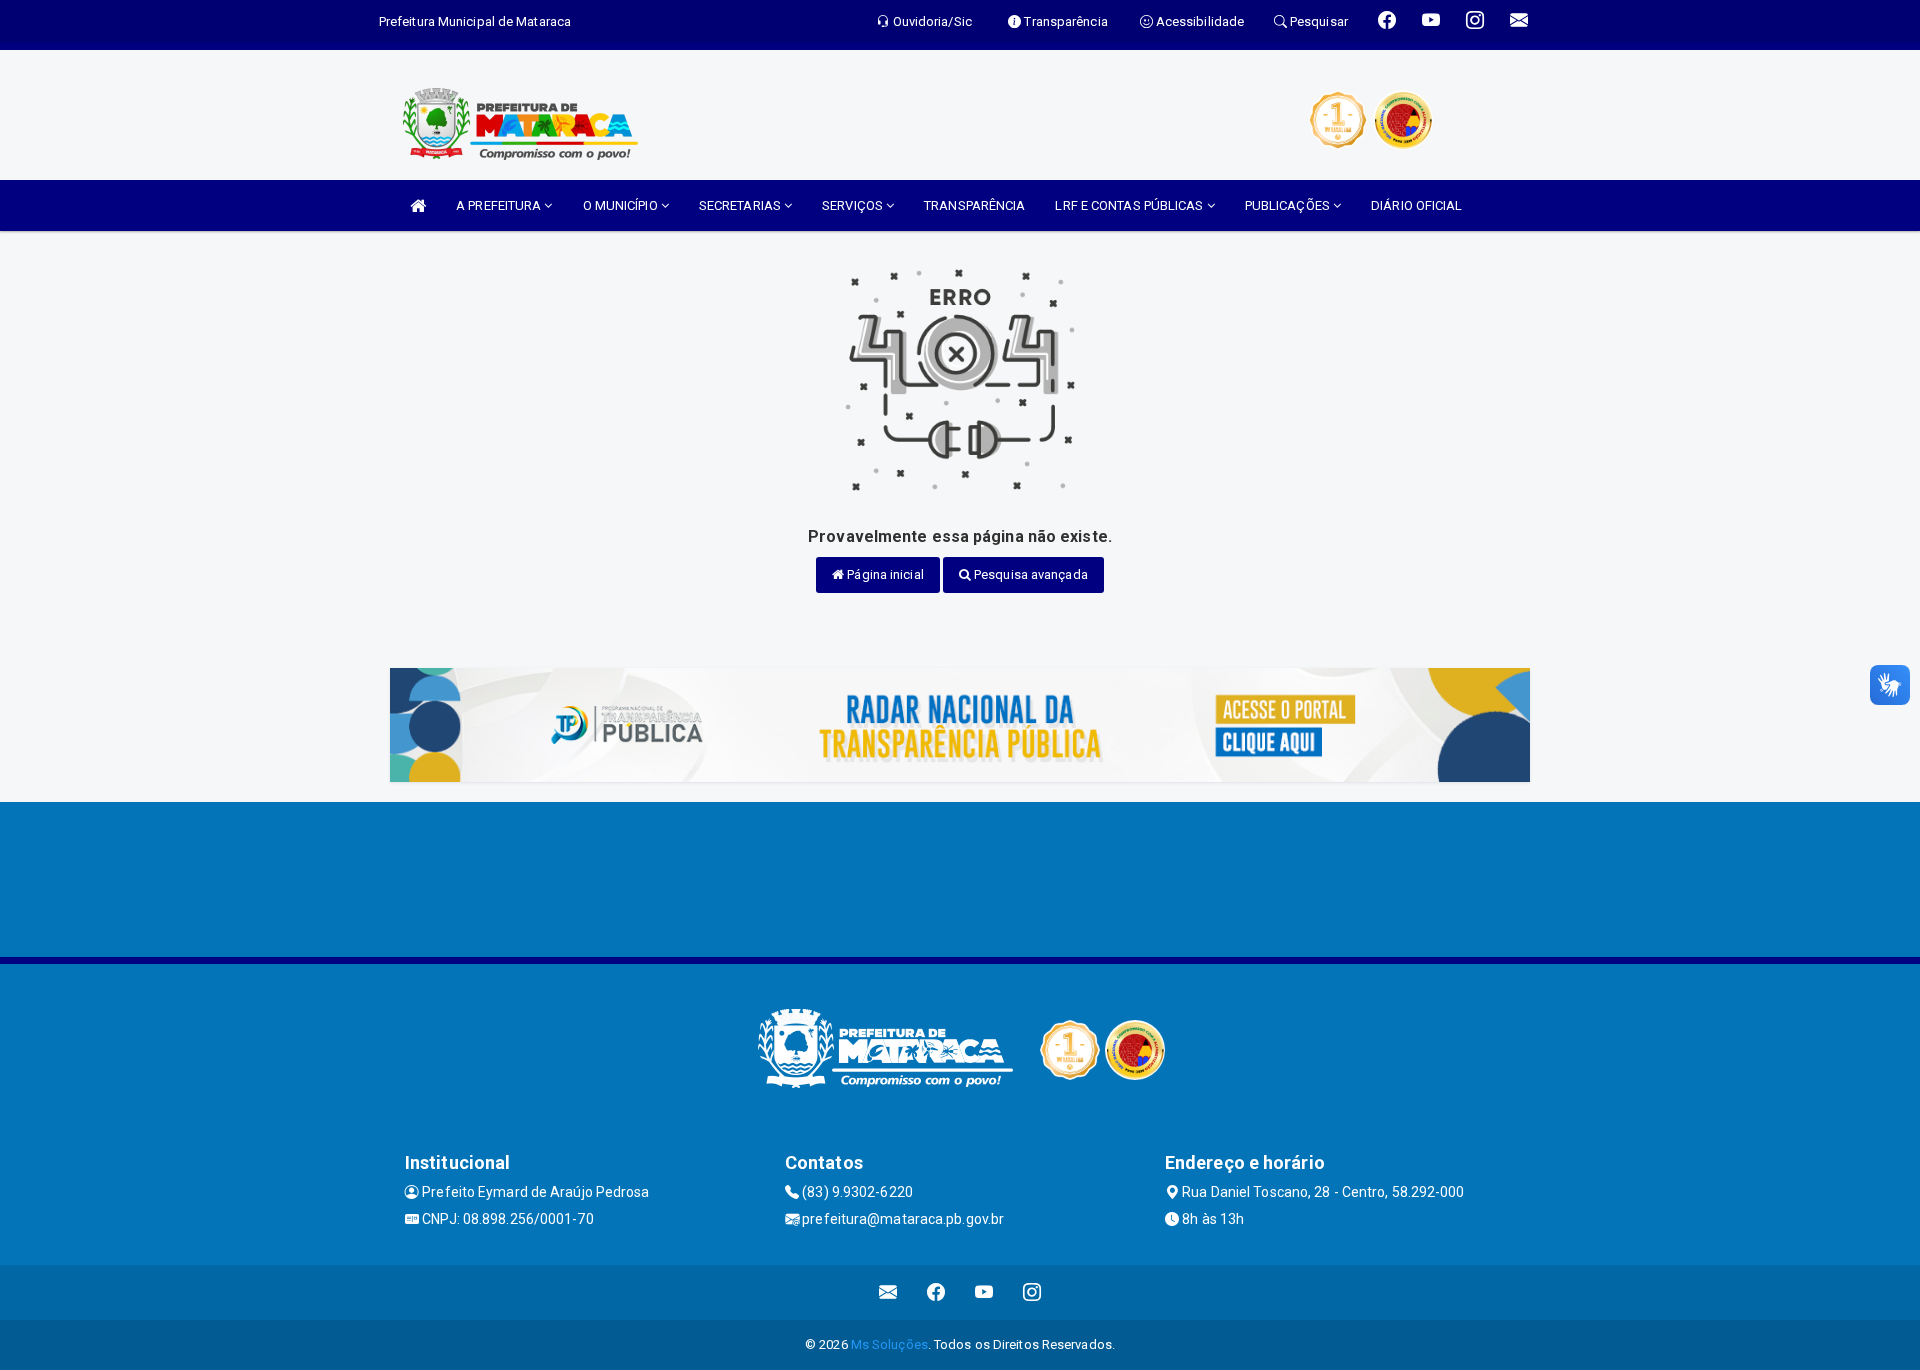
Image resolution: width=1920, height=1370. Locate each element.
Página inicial (884, 574)
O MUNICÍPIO (622, 205)
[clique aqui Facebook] (936, 1292)
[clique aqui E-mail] (888, 1292)
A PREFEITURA (500, 205)
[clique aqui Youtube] (984, 1292)
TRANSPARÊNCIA (974, 205)
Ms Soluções (889, 1344)
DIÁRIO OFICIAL (1416, 205)
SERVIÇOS (854, 205)
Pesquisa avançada (1029, 574)
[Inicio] (418, 205)
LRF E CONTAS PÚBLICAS (1130, 205)
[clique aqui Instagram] (1032, 1292)
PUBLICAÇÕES (1289, 205)
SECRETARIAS (741, 205)
